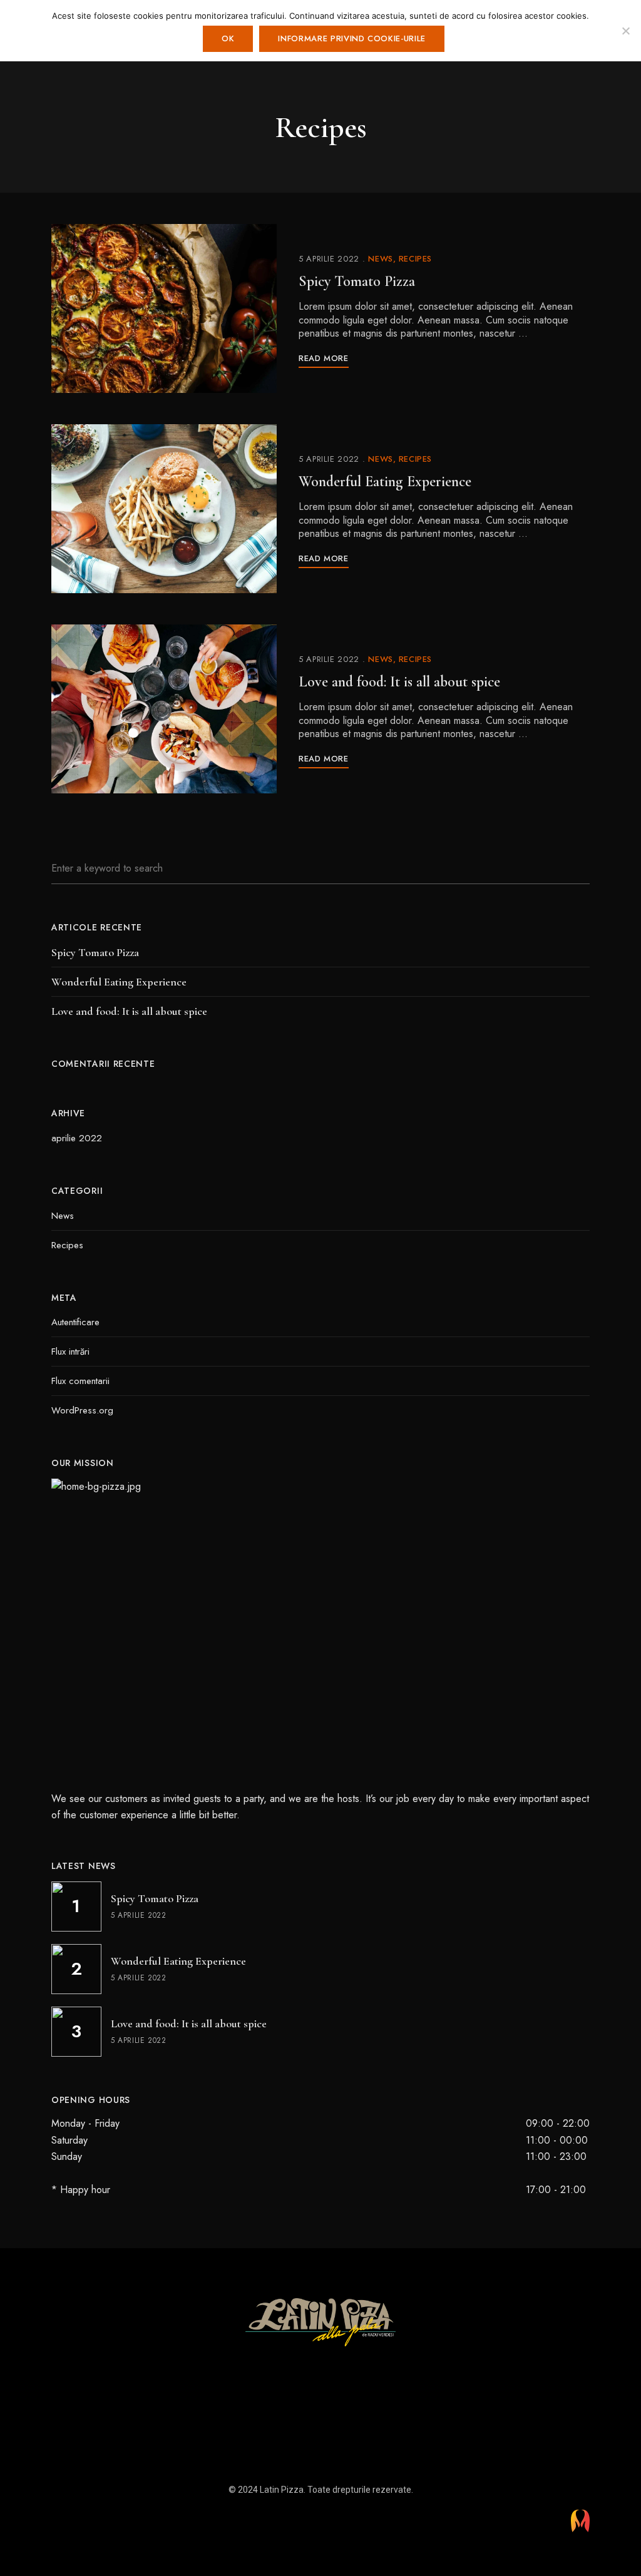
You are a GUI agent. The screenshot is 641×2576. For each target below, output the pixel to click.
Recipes (416, 259)
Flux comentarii (80, 1381)
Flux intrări (70, 1352)
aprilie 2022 (77, 1138)
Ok (228, 38)
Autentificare (75, 1322)
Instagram (332, 2365)
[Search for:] (320, 868)
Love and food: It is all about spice (399, 682)
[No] (625, 31)
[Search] (571, 868)
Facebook (310, 2365)
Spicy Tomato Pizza (357, 281)
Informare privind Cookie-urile (352, 38)
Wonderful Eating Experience (385, 481)
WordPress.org (82, 1410)
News (381, 259)
